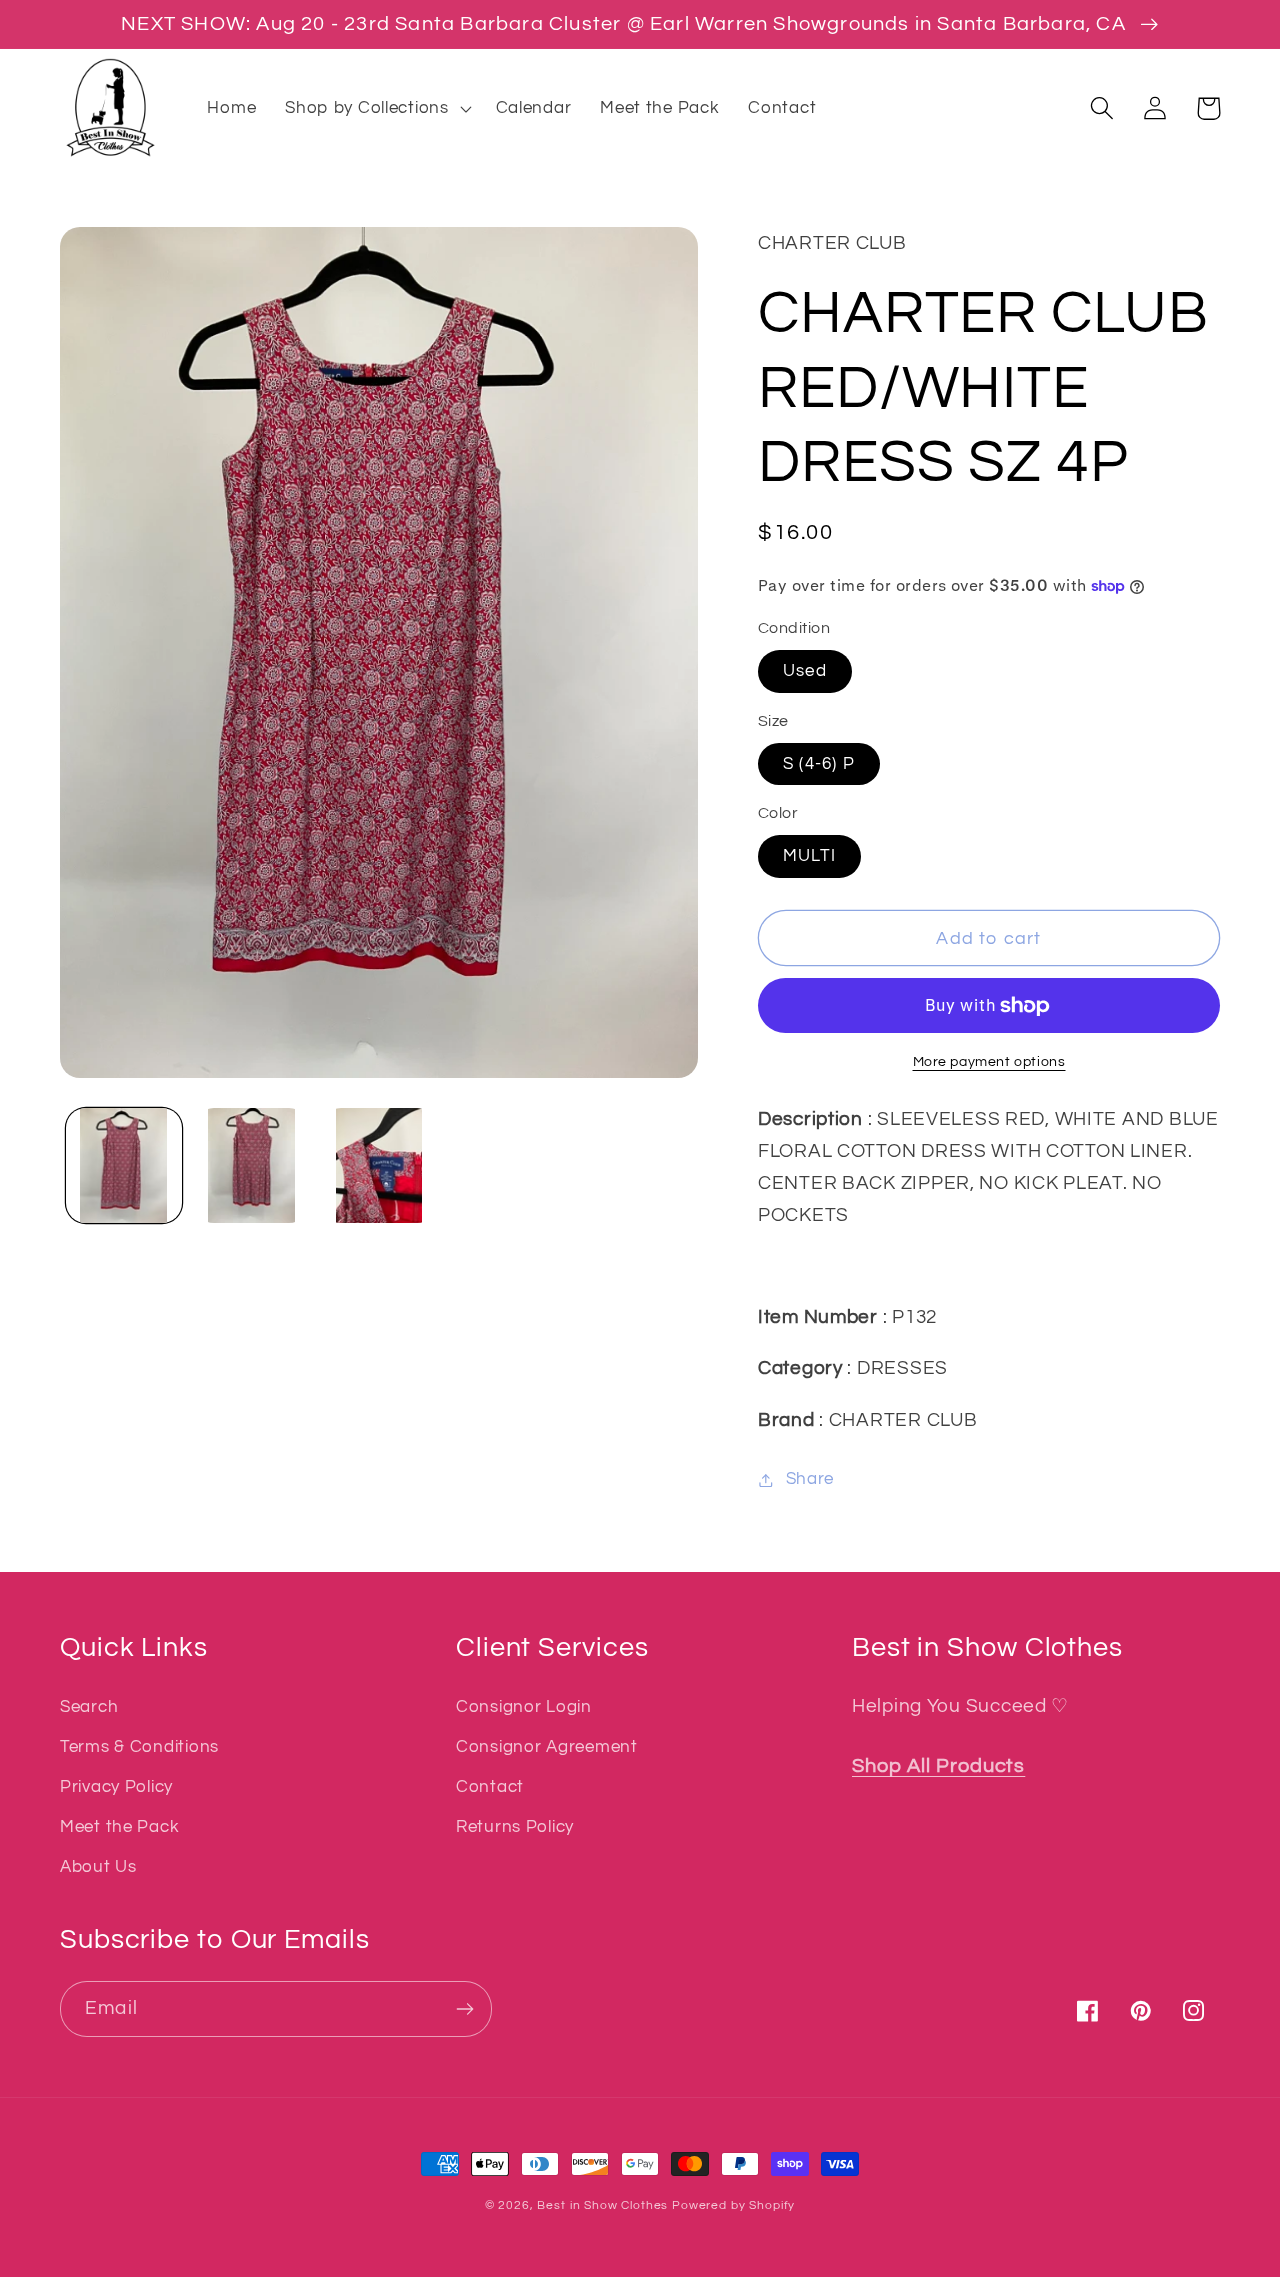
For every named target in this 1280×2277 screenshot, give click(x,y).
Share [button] (810, 1479)
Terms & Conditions (139, 1747)
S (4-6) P (819, 764)
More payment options (989, 1061)
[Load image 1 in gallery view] (124, 1166)
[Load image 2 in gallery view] (252, 1166)
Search (89, 1707)
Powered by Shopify (733, 2205)
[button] (376, 108)
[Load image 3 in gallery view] (379, 1166)
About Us (98, 1867)
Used (805, 671)
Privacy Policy (116, 1787)
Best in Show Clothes (602, 2205)
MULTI (809, 856)
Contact (490, 1787)
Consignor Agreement (547, 1747)
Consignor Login (524, 1707)
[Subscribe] (464, 2009)
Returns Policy (515, 1827)
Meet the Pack (119, 1827)
